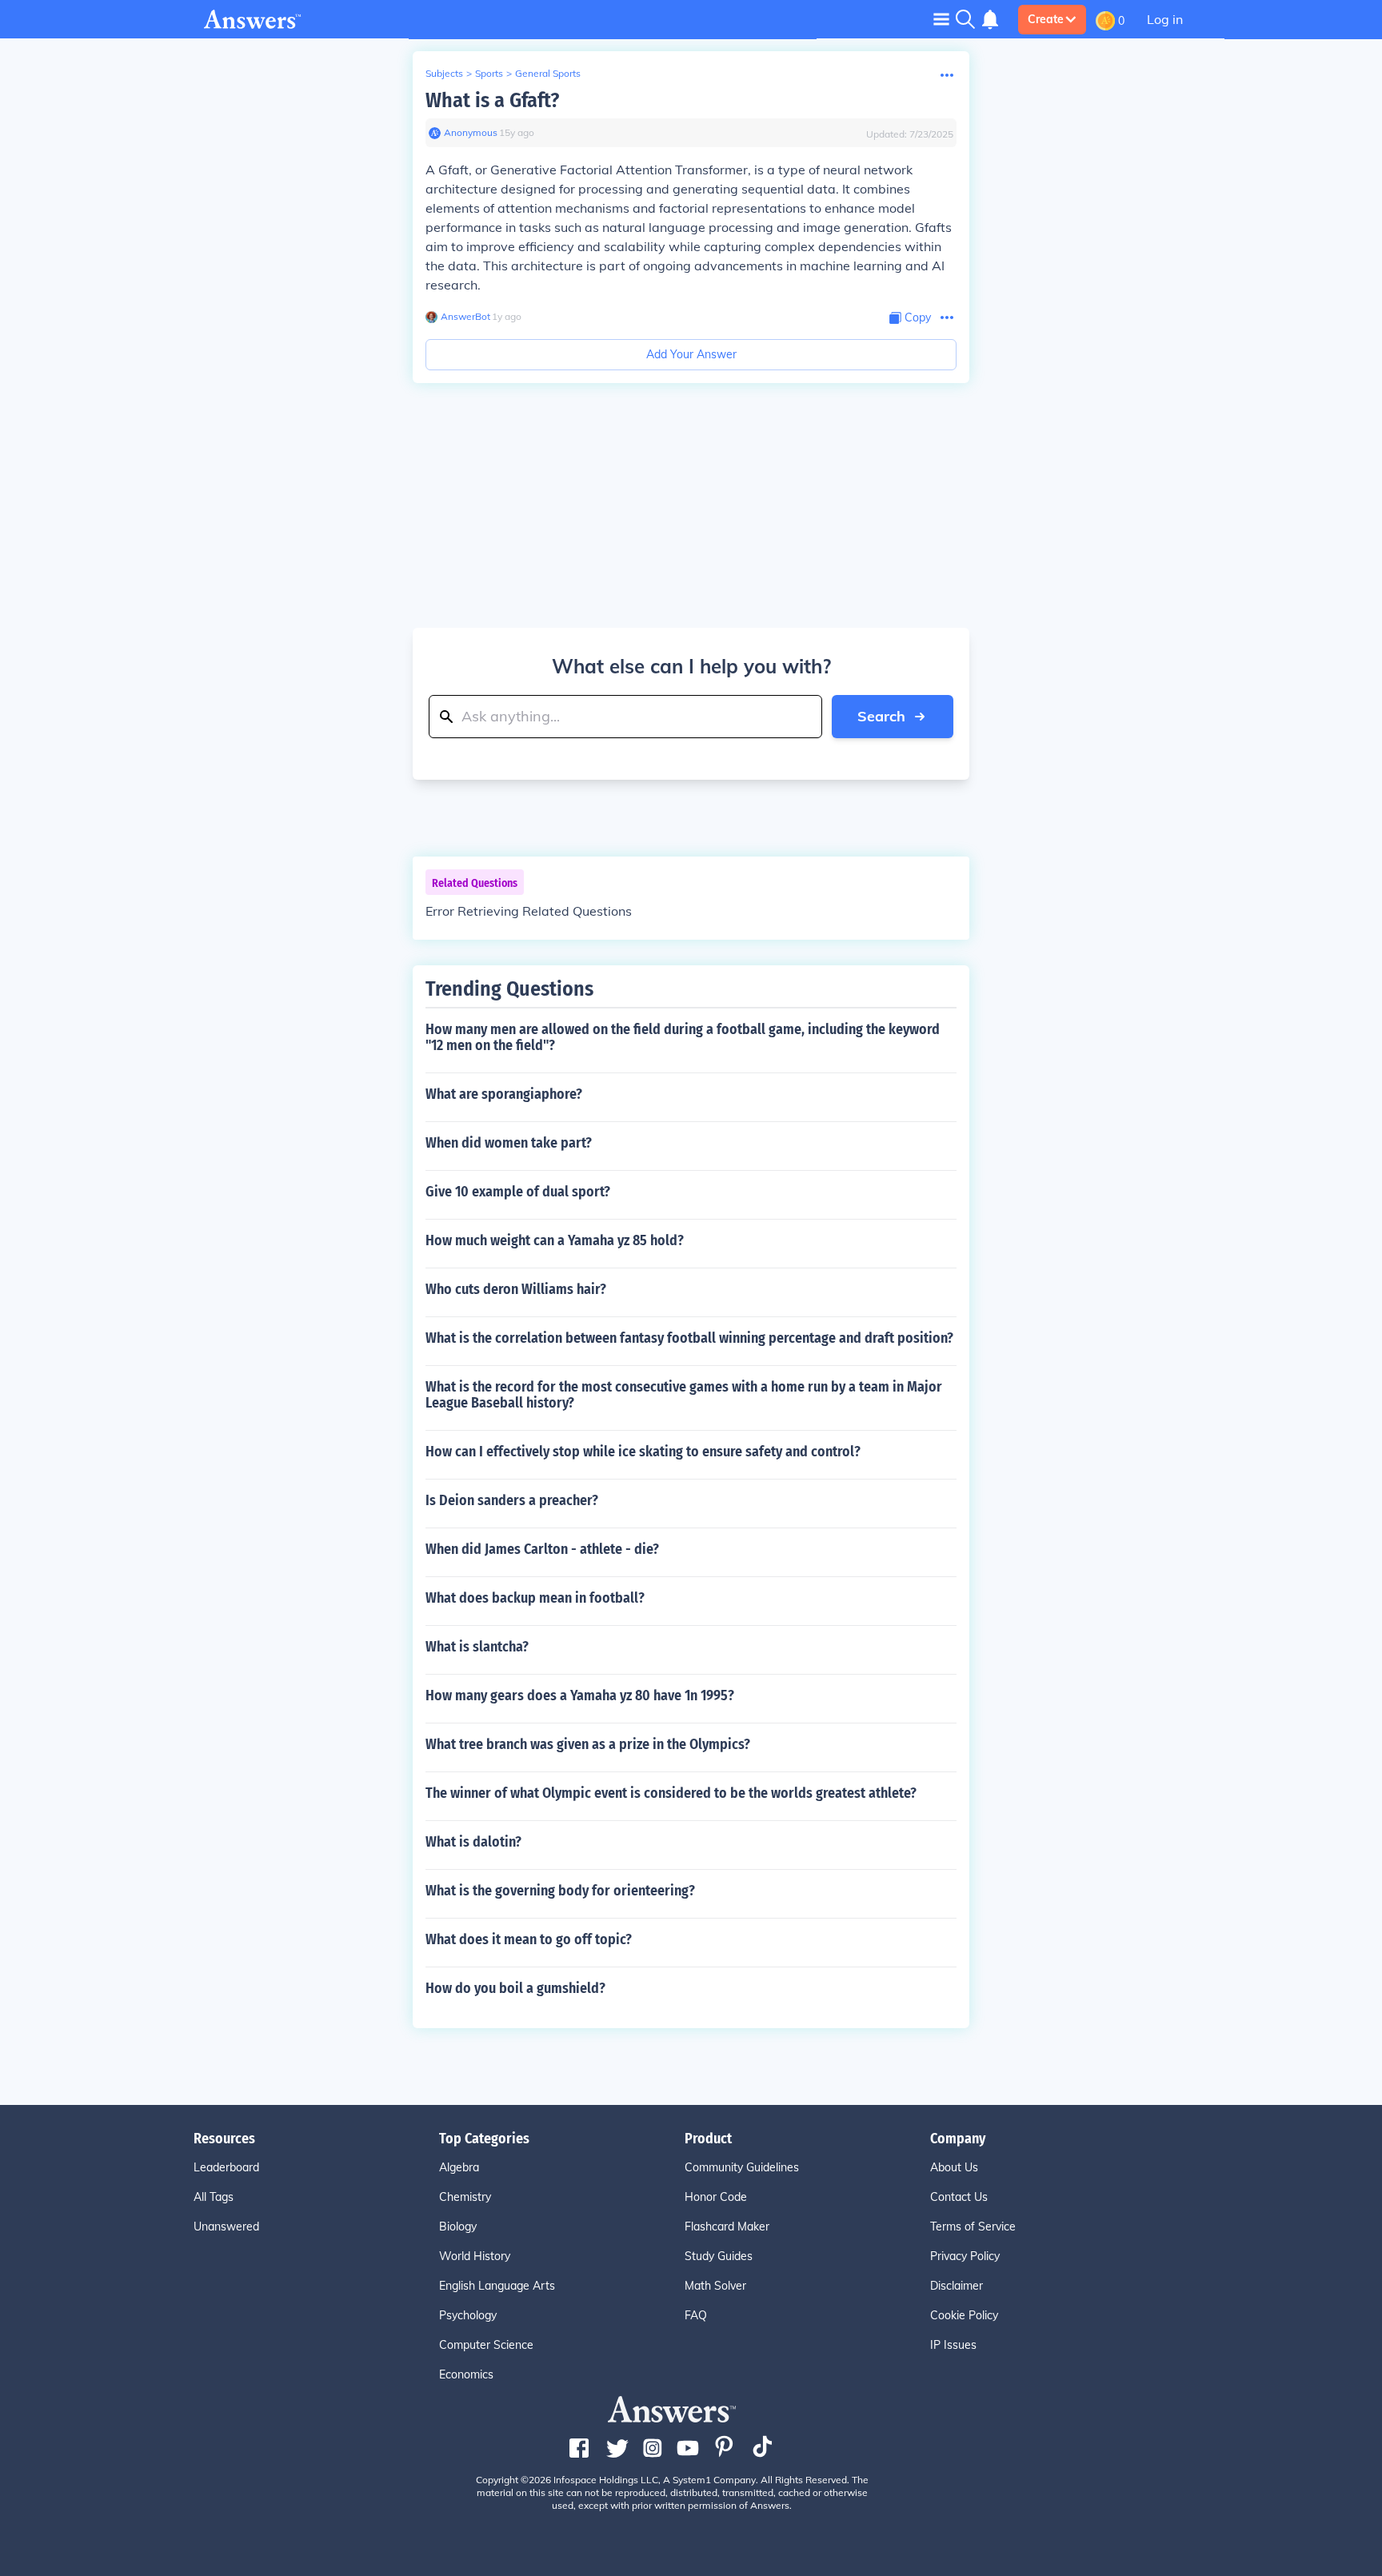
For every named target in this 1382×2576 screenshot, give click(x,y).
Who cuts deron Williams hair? (516, 1289)
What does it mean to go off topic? (529, 1939)
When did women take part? (509, 1143)
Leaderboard (226, 2167)
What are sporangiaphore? (504, 1094)
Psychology (468, 2315)
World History (475, 2256)
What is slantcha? (477, 1647)
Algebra (459, 2167)
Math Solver (715, 2286)
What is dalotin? (473, 1842)
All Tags (214, 2197)
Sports (489, 73)
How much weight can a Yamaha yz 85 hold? (555, 1240)
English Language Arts (497, 2286)
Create (1046, 19)
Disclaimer (957, 2286)
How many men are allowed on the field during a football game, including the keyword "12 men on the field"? (683, 1037)
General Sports (548, 73)
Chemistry (465, 2197)
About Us (954, 2167)
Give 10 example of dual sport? (518, 1192)
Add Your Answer (691, 354)
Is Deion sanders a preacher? (512, 1500)
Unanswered (226, 2227)
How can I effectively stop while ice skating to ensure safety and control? (643, 1452)
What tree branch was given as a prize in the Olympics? (588, 1744)
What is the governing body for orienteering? (560, 1891)
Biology (458, 2227)
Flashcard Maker (727, 2227)
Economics (466, 2374)
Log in (1165, 19)
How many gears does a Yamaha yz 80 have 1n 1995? (580, 1695)
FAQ (696, 2315)
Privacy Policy (965, 2256)
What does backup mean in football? (535, 1598)
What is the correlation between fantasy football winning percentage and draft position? (689, 1338)
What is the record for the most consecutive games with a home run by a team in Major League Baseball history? (684, 1395)
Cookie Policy (964, 2315)
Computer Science (486, 2345)
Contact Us (959, 2197)
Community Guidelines (742, 2167)
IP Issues (953, 2345)
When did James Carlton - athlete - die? (542, 1549)
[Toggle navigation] (941, 19)
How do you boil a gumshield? (515, 1988)
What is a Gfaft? (492, 100)
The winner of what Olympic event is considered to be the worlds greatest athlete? (671, 1793)
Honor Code (716, 2197)
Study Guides (719, 2256)
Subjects (444, 73)
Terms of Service (973, 2227)
